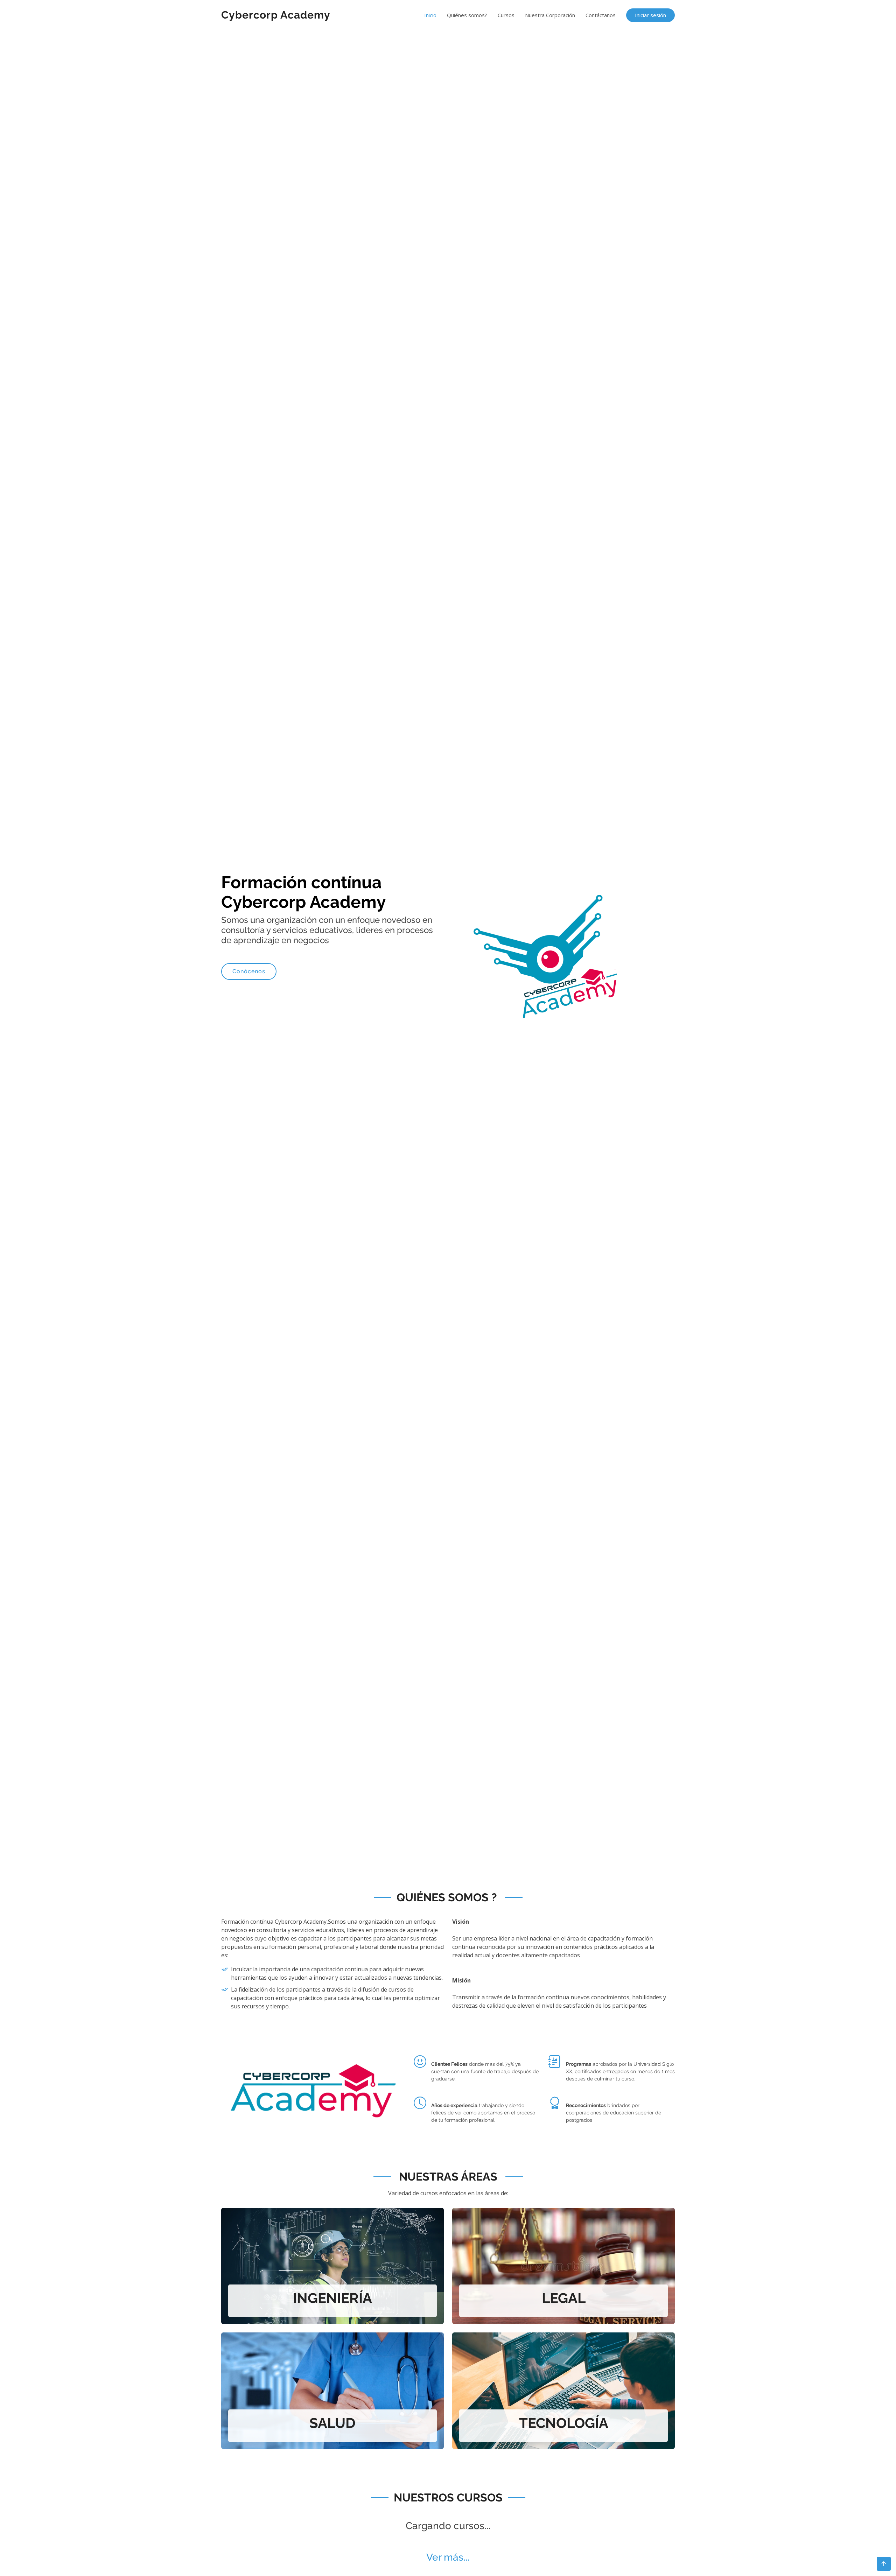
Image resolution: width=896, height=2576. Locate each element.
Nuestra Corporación (550, 15)
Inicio (430, 15)
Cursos (506, 15)
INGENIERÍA (332, 2298)
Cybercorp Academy (276, 15)
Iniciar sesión (650, 15)
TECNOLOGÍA (564, 2423)
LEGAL (564, 2298)
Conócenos (249, 971)
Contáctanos (601, 15)
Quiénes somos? (467, 15)
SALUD (332, 2423)
